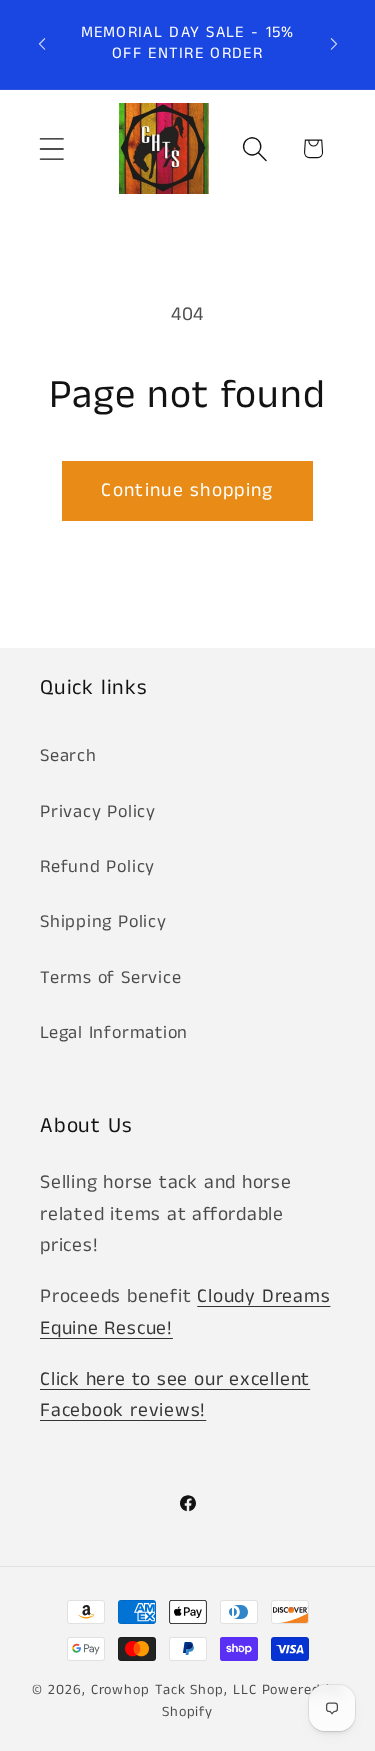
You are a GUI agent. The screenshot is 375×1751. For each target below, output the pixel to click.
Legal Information (114, 1033)
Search (68, 756)
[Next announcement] (334, 44)
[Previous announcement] (42, 44)
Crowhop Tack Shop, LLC (174, 1690)
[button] (51, 148)
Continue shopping (187, 490)
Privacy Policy (98, 812)
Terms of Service (110, 978)
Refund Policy (97, 867)
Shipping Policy (103, 922)
